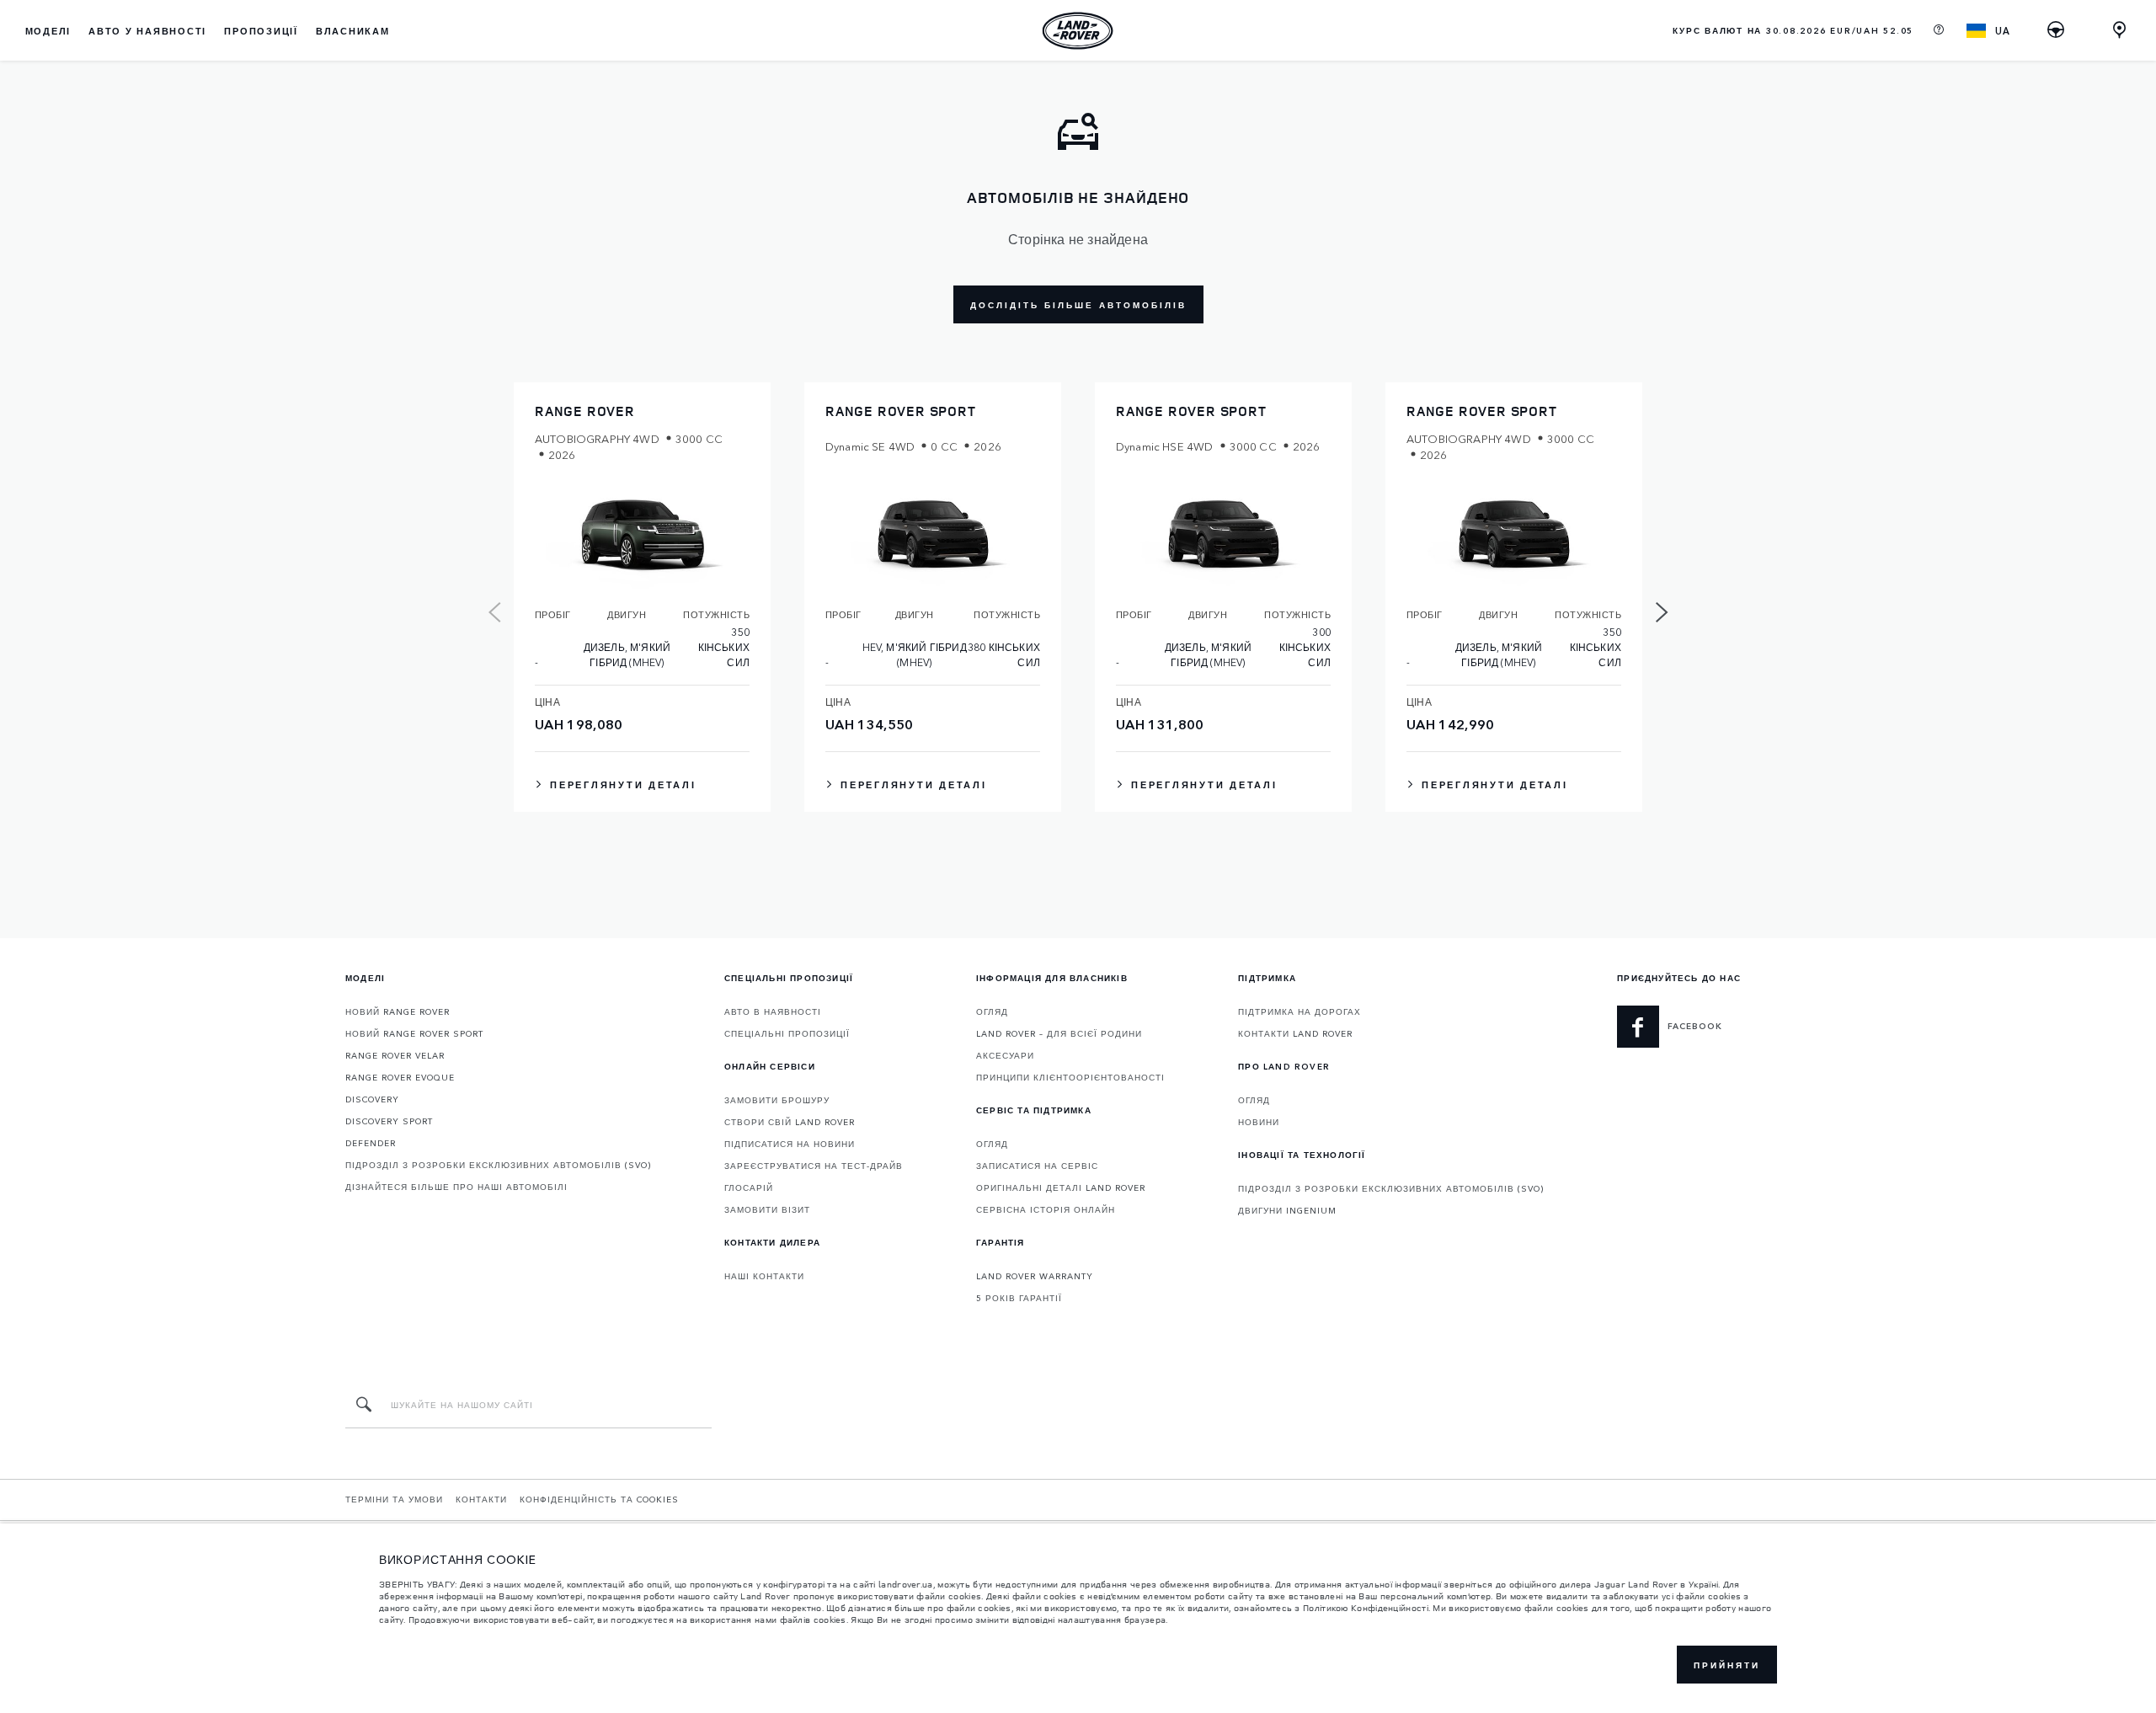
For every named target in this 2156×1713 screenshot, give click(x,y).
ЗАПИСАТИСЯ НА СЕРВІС (1037, 1166)
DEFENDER (371, 1143)
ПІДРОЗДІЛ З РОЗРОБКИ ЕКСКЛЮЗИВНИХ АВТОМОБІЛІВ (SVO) (498, 1165)
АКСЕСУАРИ (1005, 1055)
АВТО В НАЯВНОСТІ (773, 1011)
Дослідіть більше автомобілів (1078, 305)
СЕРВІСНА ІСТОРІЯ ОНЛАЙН (1046, 1209)
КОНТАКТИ (481, 1499)
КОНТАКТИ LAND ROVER (1295, 1033)
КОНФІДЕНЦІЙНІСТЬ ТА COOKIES (599, 1499)
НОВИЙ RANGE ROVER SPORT (414, 1033)
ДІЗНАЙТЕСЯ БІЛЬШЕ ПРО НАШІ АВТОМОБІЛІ (456, 1187)
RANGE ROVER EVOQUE (400, 1077)
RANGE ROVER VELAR (395, 1055)
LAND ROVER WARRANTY (1035, 1276)
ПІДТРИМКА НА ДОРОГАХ (1299, 1011)
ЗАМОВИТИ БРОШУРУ (777, 1100)
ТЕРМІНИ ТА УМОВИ (394, 1499)
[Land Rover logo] (1078, 30)
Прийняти (1727, 1665)
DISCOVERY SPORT (389, 1121)
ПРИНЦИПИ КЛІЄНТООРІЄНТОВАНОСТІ (1070, 1077)
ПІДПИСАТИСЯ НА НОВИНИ (790, 1144)
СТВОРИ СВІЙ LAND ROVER (790, 1122)
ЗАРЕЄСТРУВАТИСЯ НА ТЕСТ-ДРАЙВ (814, 1166)
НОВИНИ (1259, 1122)
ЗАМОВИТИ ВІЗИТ (767, 1209)
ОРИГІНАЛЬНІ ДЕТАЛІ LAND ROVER (1061, 1187)
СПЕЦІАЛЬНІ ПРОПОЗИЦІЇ (787, 1033)
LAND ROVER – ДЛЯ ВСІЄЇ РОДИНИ (1059, 1033)
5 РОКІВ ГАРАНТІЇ (1019, 1298)
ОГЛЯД (992, 1011)
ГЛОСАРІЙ (749, 1187)
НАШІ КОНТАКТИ (764, 1276)
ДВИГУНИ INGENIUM (1287, 1210)
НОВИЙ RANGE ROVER (398, 1011)
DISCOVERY (372, 1099)
